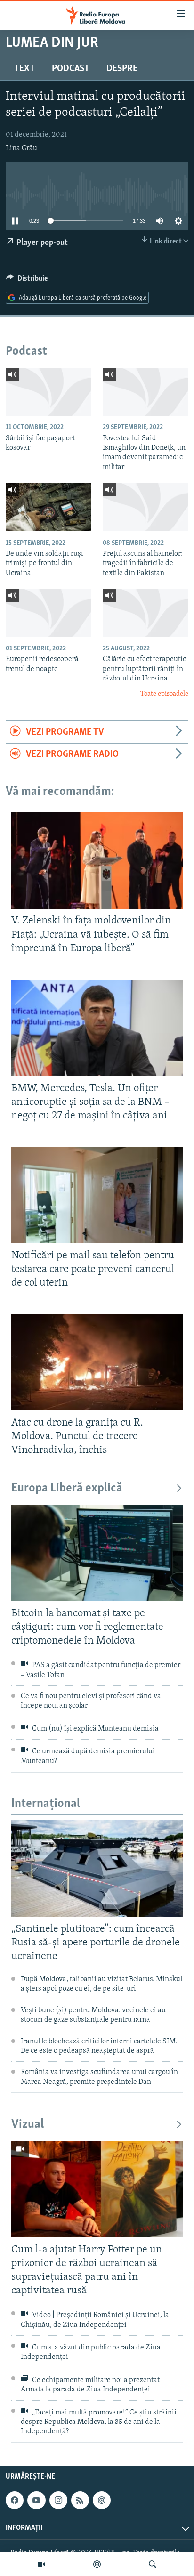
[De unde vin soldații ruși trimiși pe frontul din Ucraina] (48, 507)
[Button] (27, 281)
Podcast (71, 69)
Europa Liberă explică (67, 1488)
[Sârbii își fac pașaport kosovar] (48, 392)
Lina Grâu (21, 148)
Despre (122, 69)
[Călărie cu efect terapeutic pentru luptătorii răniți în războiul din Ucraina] (145, 613)
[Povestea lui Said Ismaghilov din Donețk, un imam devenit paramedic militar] (145, 392)
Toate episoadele (164, 694)
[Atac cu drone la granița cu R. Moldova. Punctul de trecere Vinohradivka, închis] (97, 1362)
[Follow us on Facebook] (15, 2500)
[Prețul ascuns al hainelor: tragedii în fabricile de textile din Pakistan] (145, 507)
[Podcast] (97, 2564)
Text (24, 69)
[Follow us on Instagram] (58, 2500)
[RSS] (80, 2500)
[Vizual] (41, 2564)
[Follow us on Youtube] (36, 2500)
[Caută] (153, 2564)
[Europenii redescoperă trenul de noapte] (48, 613)
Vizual (28, 2125)
